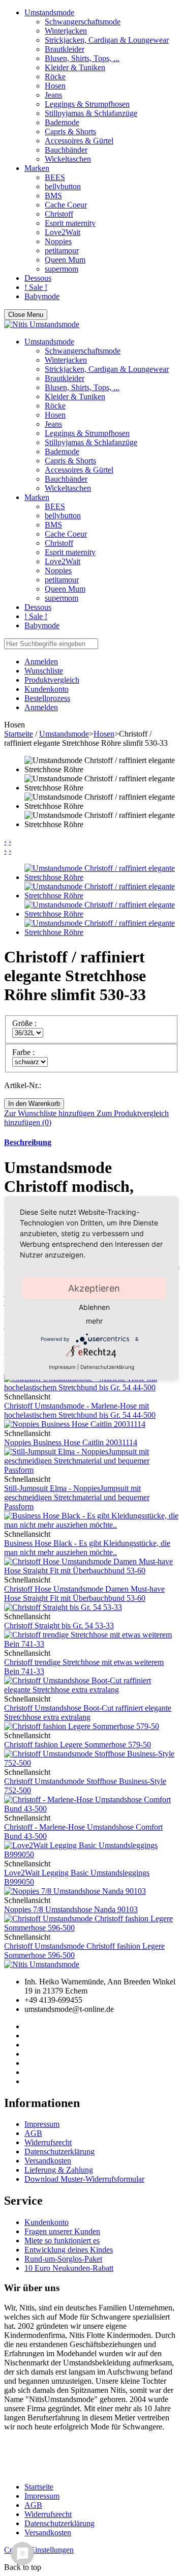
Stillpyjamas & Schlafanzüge (91, 113)
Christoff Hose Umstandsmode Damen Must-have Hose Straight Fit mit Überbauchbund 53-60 (84, 1593)
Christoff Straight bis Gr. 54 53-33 (59, 1626)
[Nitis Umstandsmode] (42, 324)
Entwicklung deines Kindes (69, 2250)
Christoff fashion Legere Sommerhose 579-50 (78, 1745)
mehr (94, 1321)
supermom (62, 269)
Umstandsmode (49, 12)
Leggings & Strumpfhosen (87, 104)
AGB (33, 2133)
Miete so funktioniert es (62, 2241)
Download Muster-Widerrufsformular (84, 2179)
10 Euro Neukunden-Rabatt (69, 2268)
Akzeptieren (94, 1288)
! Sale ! (36, 287)
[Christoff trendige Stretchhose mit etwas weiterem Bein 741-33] (91, 1644)
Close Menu (26, 315)
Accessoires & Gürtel (79, 141)
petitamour (62, 251)
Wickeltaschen (68, 159)
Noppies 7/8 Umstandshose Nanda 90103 (71, 1909)
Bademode (62, 122)
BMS (53, 196)
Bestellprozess (47, 698)
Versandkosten (48, 2161)
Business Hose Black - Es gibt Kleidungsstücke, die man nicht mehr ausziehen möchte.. (87, 1548)
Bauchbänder (66, 150)
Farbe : (24, 1052)
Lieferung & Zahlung (59, 2170)
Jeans (53, 95)
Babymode (42, 296)
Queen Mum (65, 260)
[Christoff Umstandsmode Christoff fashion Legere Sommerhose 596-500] (91, 1928)
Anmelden (41, 707)
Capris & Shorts (70, 131)
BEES (55, 177)
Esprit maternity (70, 223)
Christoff (59, 214)
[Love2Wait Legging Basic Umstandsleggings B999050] (91, 1854)
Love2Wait (63, 232)
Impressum (42, 2124)
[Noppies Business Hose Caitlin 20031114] (75, 1424)
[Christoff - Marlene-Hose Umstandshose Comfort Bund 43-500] (91, 1809)
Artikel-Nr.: (23, 1085)
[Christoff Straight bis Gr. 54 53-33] (63, 1607)
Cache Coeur (66, 205)
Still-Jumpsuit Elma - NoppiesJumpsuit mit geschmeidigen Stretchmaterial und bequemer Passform (77, 1497)
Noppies (58, 241)
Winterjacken (66, 31)
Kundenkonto (47, 689)
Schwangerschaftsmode (83, 22)
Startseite (19, 734)
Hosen (55, 86)
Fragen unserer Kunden (62, 2231)
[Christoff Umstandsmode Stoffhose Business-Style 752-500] (91, 1763)
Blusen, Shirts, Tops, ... (82, 58)
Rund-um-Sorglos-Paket (63, 2259)
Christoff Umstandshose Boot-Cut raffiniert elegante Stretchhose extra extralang (88, 1713)
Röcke (55, 77)
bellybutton (63, 186)
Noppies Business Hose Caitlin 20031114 (71, 1442)
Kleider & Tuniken (75, 67)
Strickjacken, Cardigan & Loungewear (107, 40)
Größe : (25, 1023)
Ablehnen (94, 1307)
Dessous (38, 278)
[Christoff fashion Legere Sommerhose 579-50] (82, 1726)
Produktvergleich (52, 680)
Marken (37, 168)
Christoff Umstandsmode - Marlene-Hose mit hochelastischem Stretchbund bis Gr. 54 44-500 (80, 1410)
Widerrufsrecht (48, 2142)
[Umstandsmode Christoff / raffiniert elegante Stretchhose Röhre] (102, 877)
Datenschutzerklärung (59, 2151)
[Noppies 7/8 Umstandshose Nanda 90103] (75, 1891)
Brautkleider (65, 49)
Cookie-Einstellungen (39, 2550)
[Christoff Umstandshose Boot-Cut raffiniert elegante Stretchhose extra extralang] (91, 1690)
